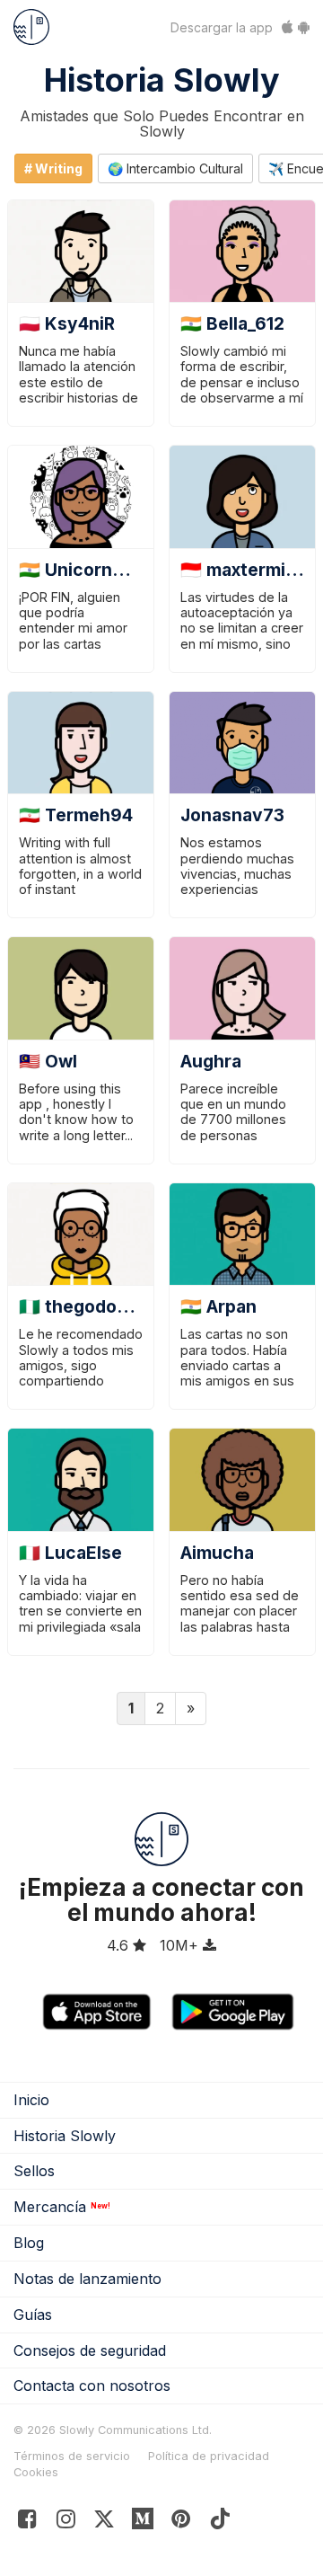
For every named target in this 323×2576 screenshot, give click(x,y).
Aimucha (217, 1553)
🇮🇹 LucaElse (70, 1553)
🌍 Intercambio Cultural (175, 168)
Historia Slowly (162, 80)
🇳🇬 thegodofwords (98, 1306)
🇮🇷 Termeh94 (76, 815)
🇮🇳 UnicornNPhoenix (105, 570)
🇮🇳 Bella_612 (232, 323)
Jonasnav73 (232, 815)
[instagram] (66, 2523)
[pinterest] (143, 2523)
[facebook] (27, 2523)
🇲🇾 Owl (48, 1061)
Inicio (31, 2100)
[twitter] (105, 2523)
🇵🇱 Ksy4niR (67, 323)
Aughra (211, 1061)
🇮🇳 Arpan (218, 1306)
